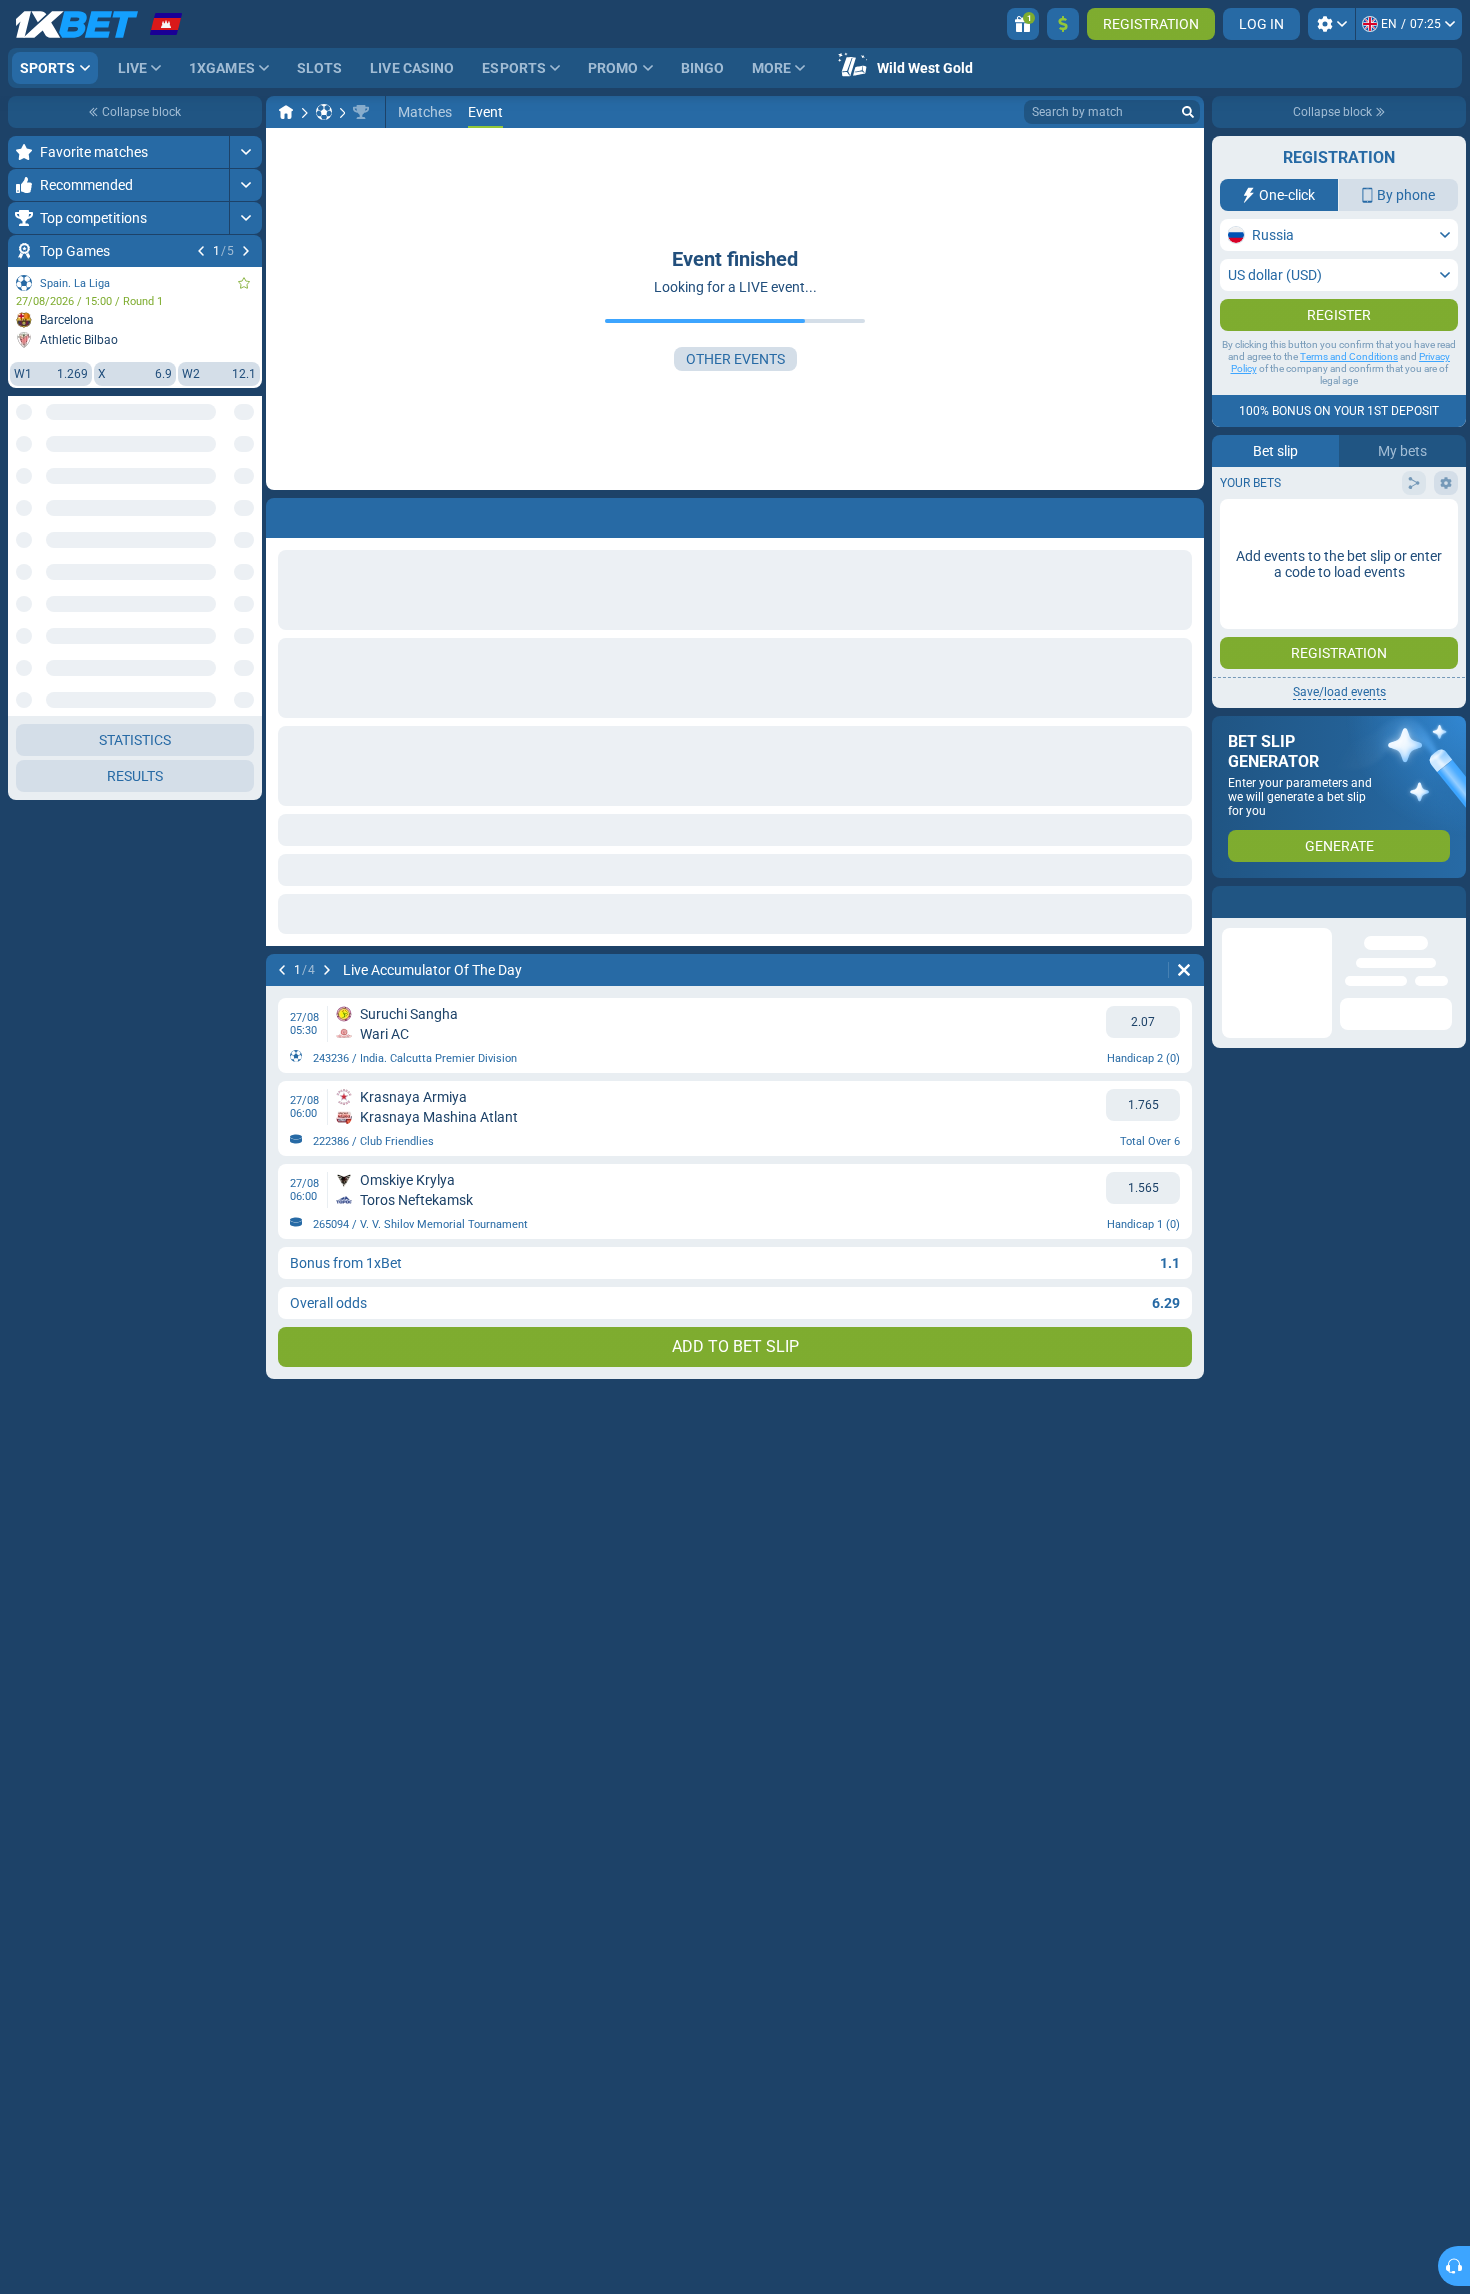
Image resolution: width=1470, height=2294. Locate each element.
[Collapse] (245, 551)
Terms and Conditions (1349, 356)
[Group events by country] (246, 487)
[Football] (324, 112)
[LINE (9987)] (286, 112)
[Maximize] (245, 152)
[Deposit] (1063, 24)
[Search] (1188, 112)
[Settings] (1331, 24)
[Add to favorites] (244, 283)
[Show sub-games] (245, 2189)
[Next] (246, 251)
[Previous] (201, 251)
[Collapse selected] (222, 487)
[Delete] (1184, 514)
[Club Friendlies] (361, 112)
